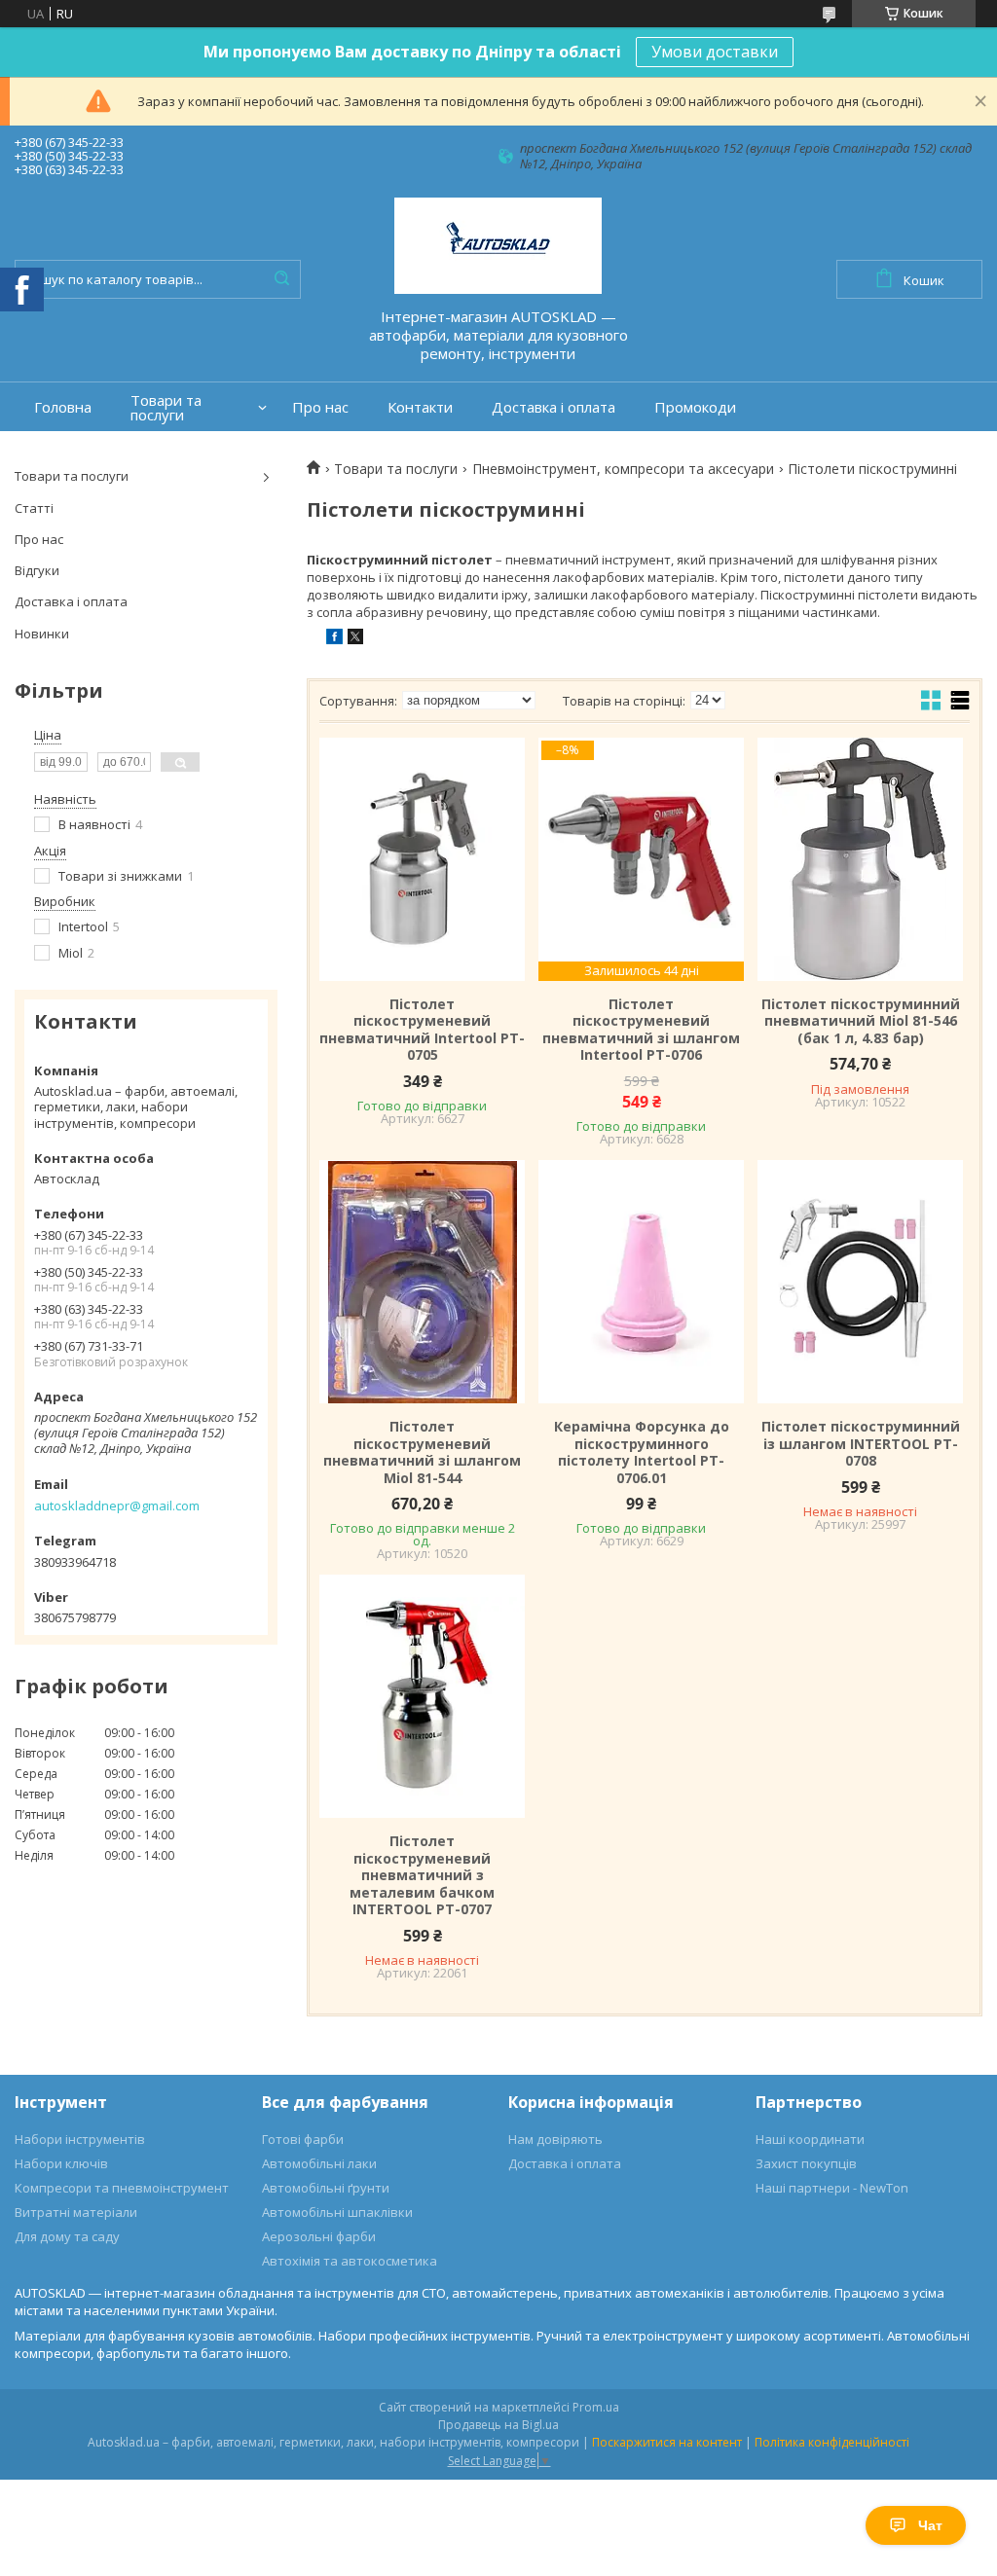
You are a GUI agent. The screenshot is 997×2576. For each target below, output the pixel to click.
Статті (34, 508)
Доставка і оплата (554, 407)
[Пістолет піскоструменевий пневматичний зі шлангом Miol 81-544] (422, 1282)
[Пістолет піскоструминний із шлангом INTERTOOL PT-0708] (860, 1282)
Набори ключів (61, 2163)
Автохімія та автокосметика (350, 2261)
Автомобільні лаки (319, 2163)
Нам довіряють (555, 2139)
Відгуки (37, 570)
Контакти (420, 407)
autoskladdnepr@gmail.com (117, 1506)
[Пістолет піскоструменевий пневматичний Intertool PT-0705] (422, 859)
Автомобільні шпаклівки (337, 2212)
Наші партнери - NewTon (832, 2188)
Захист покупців (806, 2163)
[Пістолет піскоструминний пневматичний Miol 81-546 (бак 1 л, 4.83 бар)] (860, 859)
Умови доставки (715, 52)
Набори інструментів (80, 2139)
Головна (63, 407)
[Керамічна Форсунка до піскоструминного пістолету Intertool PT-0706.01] (641, 1282)
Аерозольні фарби (319, 2236)
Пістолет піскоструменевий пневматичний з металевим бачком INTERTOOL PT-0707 (422, 1875)
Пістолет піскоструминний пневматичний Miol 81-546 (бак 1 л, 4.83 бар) (861, 1021)
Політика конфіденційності (832, 2442)
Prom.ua (596, 2407)
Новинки (42, 634)
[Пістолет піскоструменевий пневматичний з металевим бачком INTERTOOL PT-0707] (422, 1696)
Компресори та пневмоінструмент (122, 2188)
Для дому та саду (67, 2236)
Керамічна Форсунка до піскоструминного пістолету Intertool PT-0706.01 (642, 1452)
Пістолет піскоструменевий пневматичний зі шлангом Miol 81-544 (422, 1452)
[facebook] (334, 639)
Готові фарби (303, 2139)
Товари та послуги (166, 408)
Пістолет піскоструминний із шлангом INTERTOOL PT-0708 (861, 1444)
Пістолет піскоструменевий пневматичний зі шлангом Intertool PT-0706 (641, 1030)
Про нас (320, 407)
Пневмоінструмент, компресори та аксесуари (623, 469)
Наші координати (810, 2139)
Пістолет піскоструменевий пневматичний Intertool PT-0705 (422, 1030)
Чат (930, 2525)
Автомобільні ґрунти (326, 2188)
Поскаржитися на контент (667, 2442)
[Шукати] (281, 279)
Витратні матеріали (76, 2212)
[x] (355, 639)
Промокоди (695, 407)
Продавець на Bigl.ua (498, 2425)
